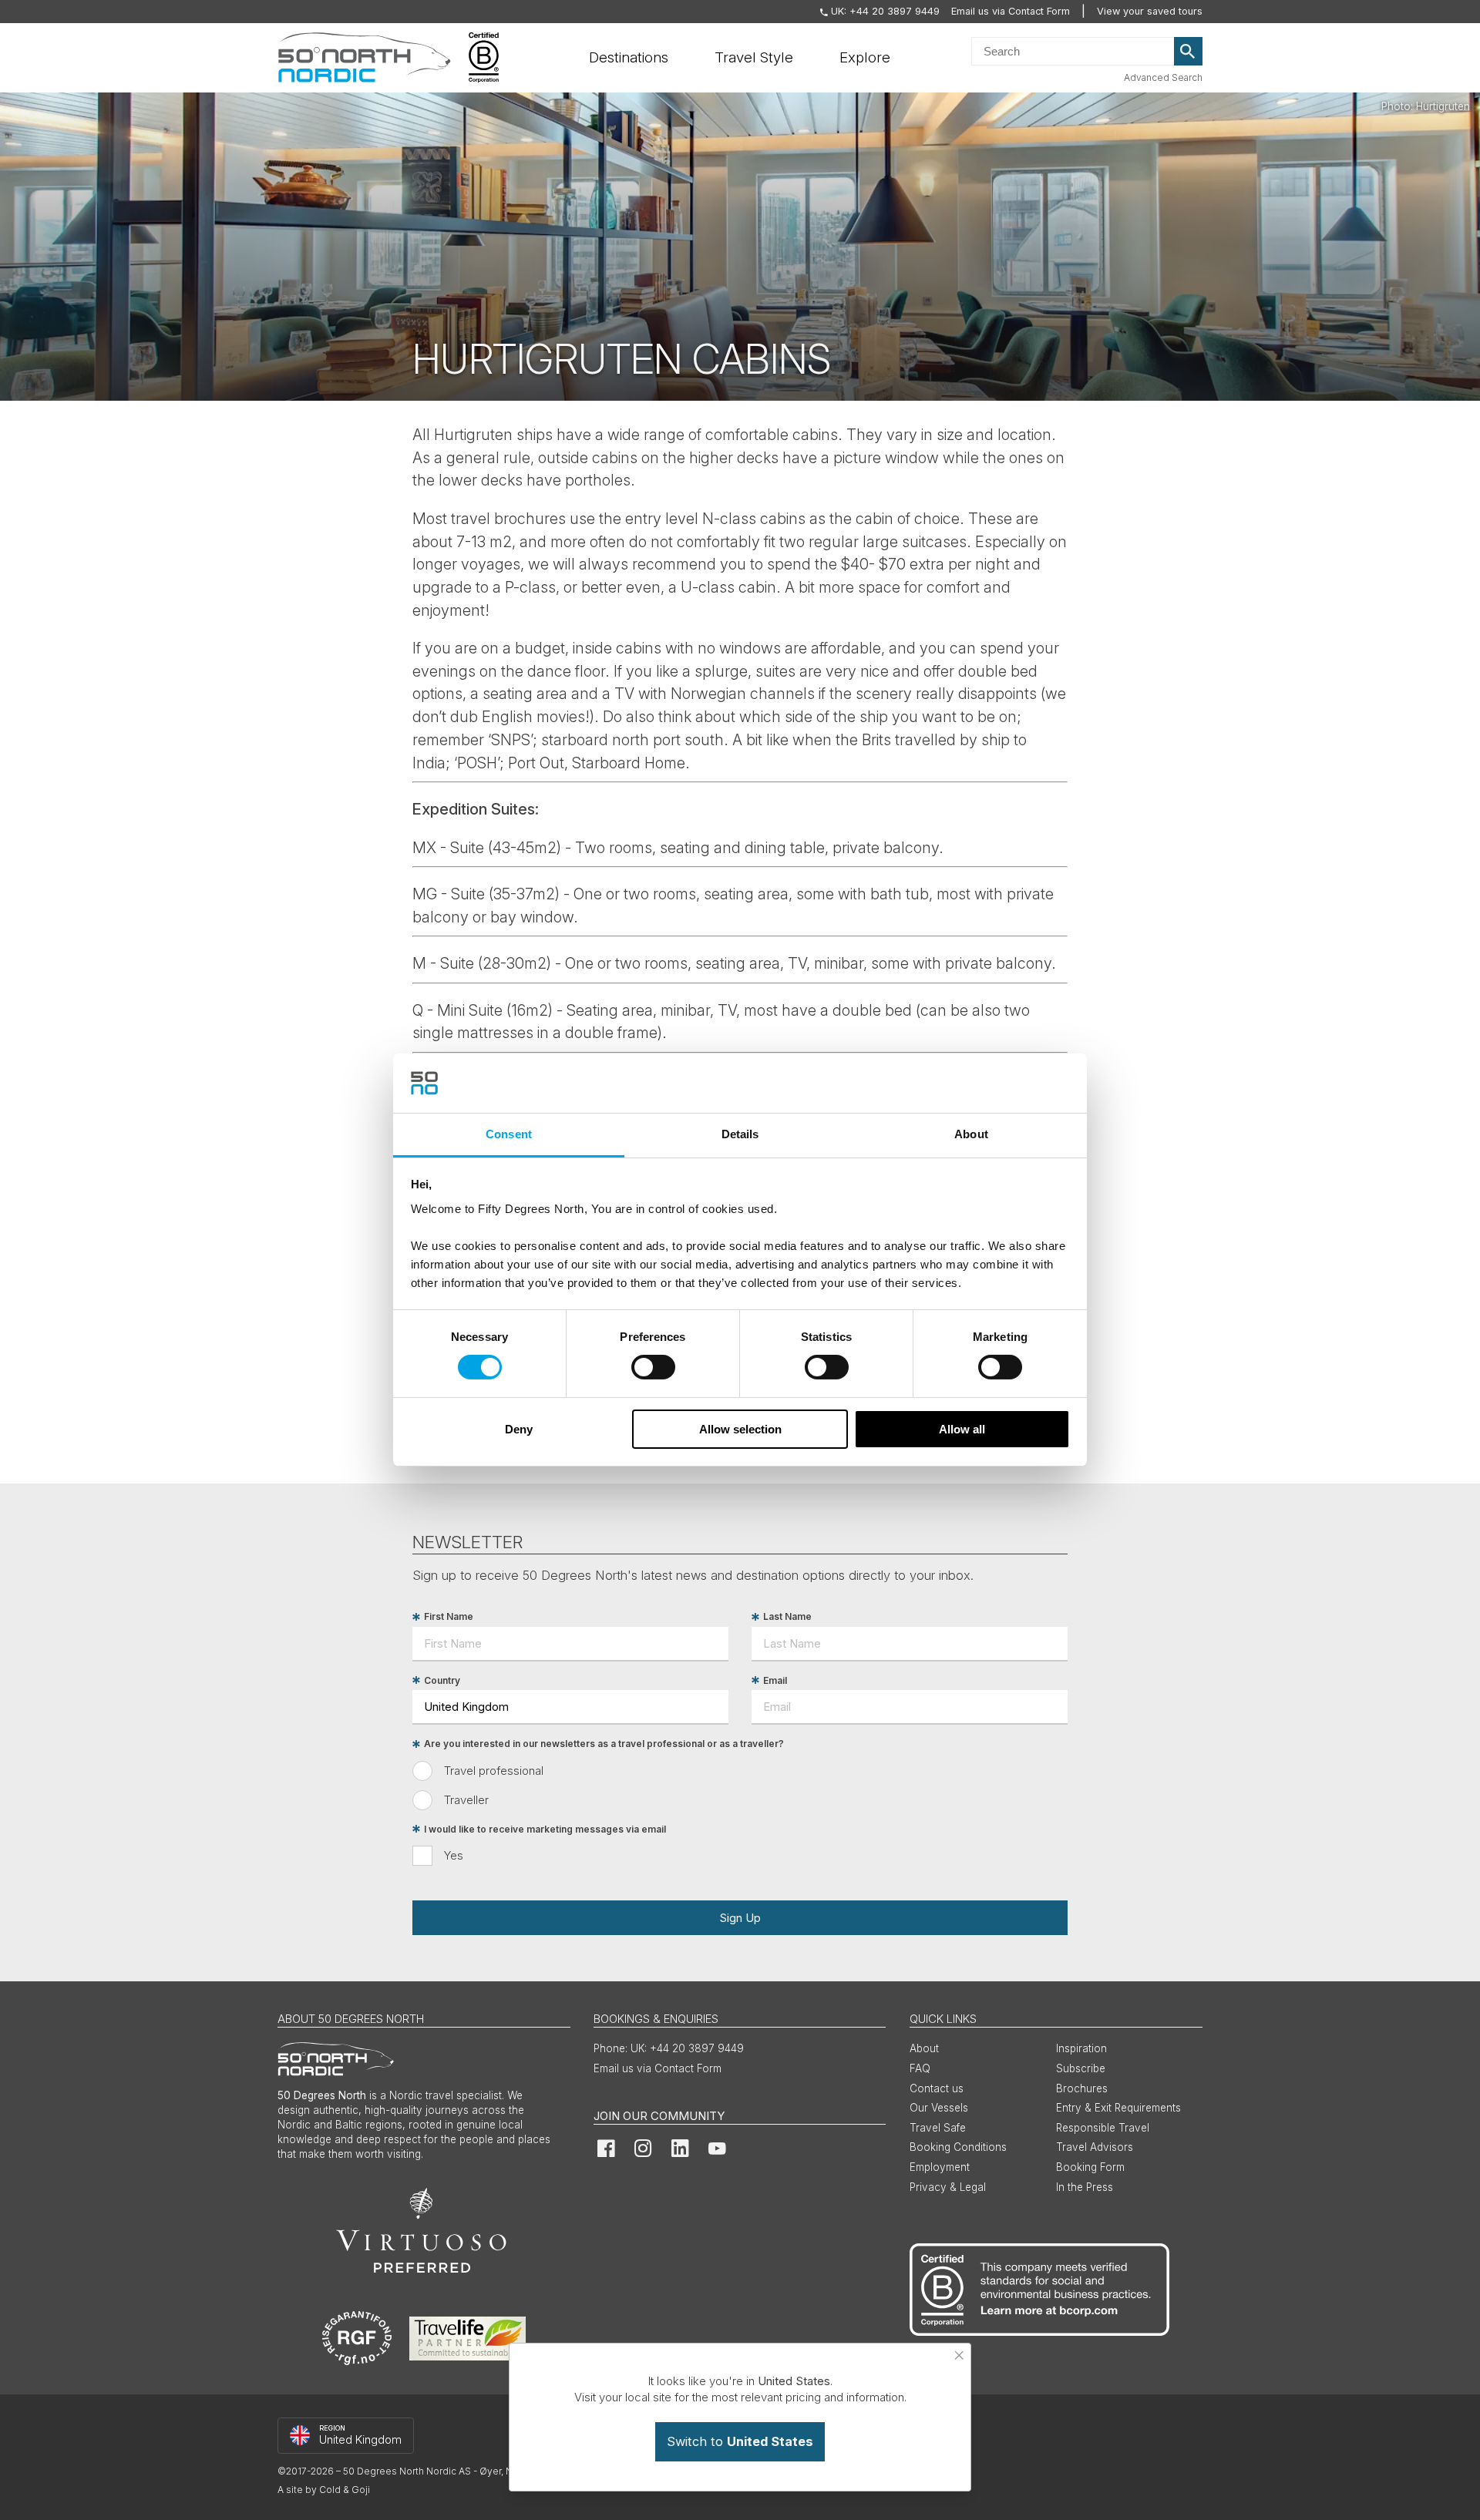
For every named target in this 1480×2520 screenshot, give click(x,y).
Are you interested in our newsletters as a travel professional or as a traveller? (604, 1744)
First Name (449, 1617)
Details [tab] (740, 1134)
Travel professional (494, 1771)
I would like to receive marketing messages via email (545, 1829)
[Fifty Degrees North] (364, 58)
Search (1189, 52)
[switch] (653, 1367)
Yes (454, 1855)
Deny (519, 1429)
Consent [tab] (509, 1134)
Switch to (740, 2441)
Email (775, 1680)
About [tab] (971, 1134)
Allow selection (740, 1429)
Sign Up (740, 1918)
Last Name (787, 1617)
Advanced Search (1163, 77)
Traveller (466, 1800)
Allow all (962, 1429)
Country (442, 1680)
